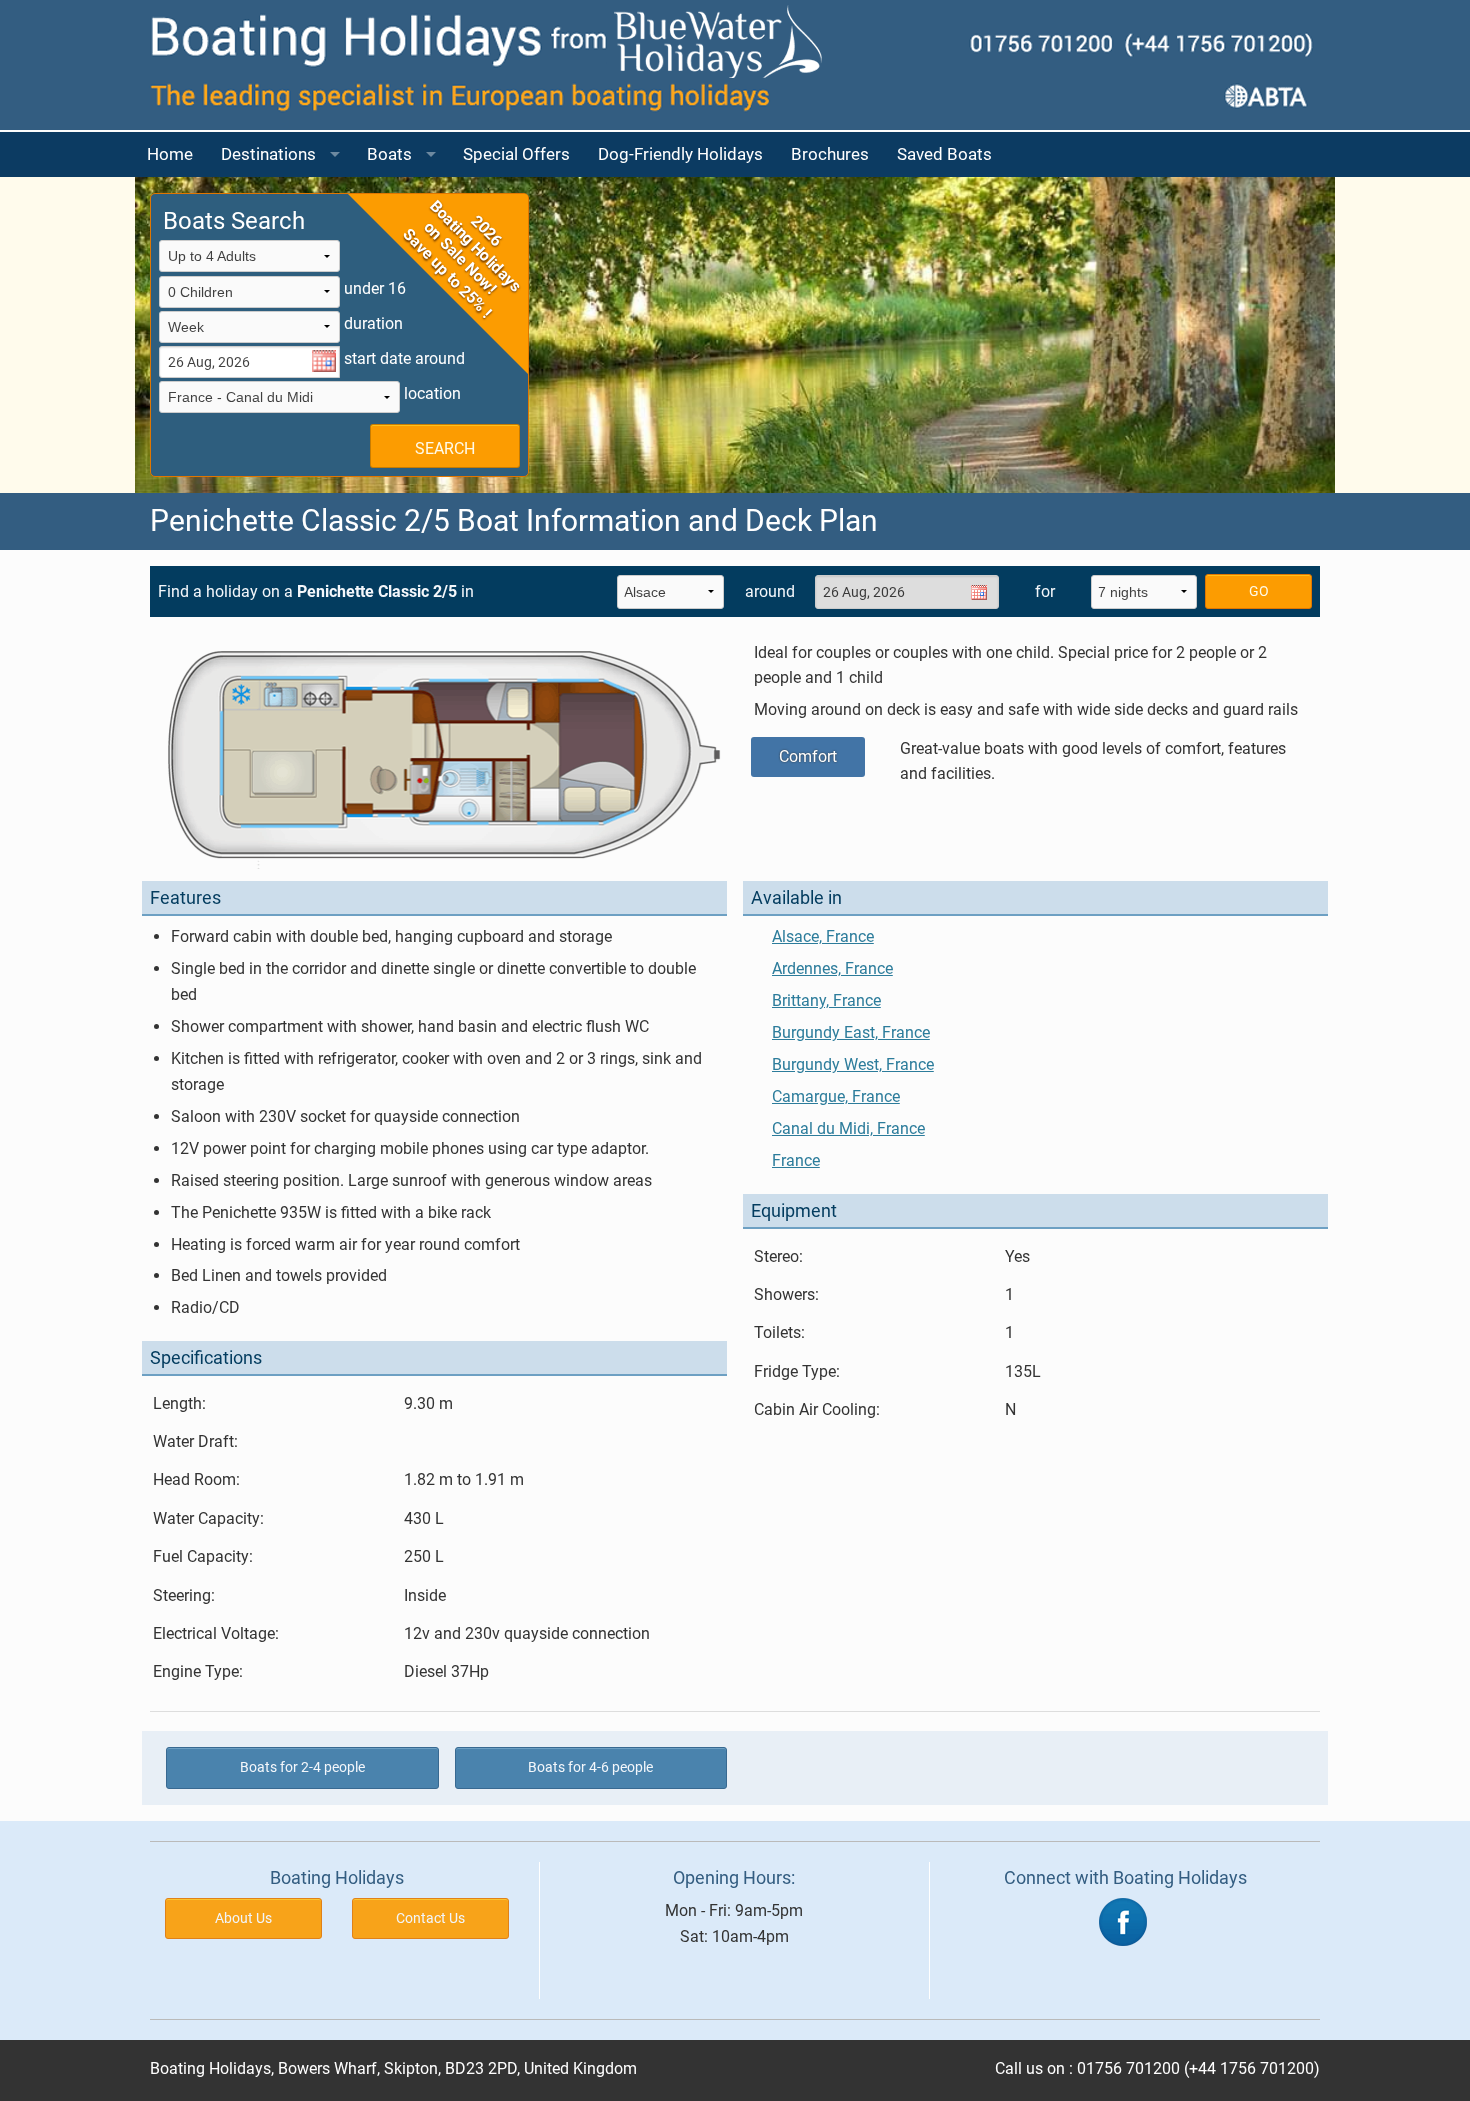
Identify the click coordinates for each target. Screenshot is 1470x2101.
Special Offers (516, 154)
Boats (389, 154)
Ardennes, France (832, 968)
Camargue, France (836, 1096)
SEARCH (445, 448)
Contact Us (430, 1918)
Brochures (830, 154)
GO (1259, 591)
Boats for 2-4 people (302, 1767)
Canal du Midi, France (848, 1128)
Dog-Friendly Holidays (680, 154)
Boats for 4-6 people (590, 1767)
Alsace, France (823, 936)
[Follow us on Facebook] (1123, 1920)
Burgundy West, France (853, 1064)
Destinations (268, 154)
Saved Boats (944, 154)
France (796, 1160)
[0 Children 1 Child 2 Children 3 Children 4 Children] (249, 293)
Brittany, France (826, 1000)
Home (170, 154)
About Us (243, 1918)
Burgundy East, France (851, 1032)
